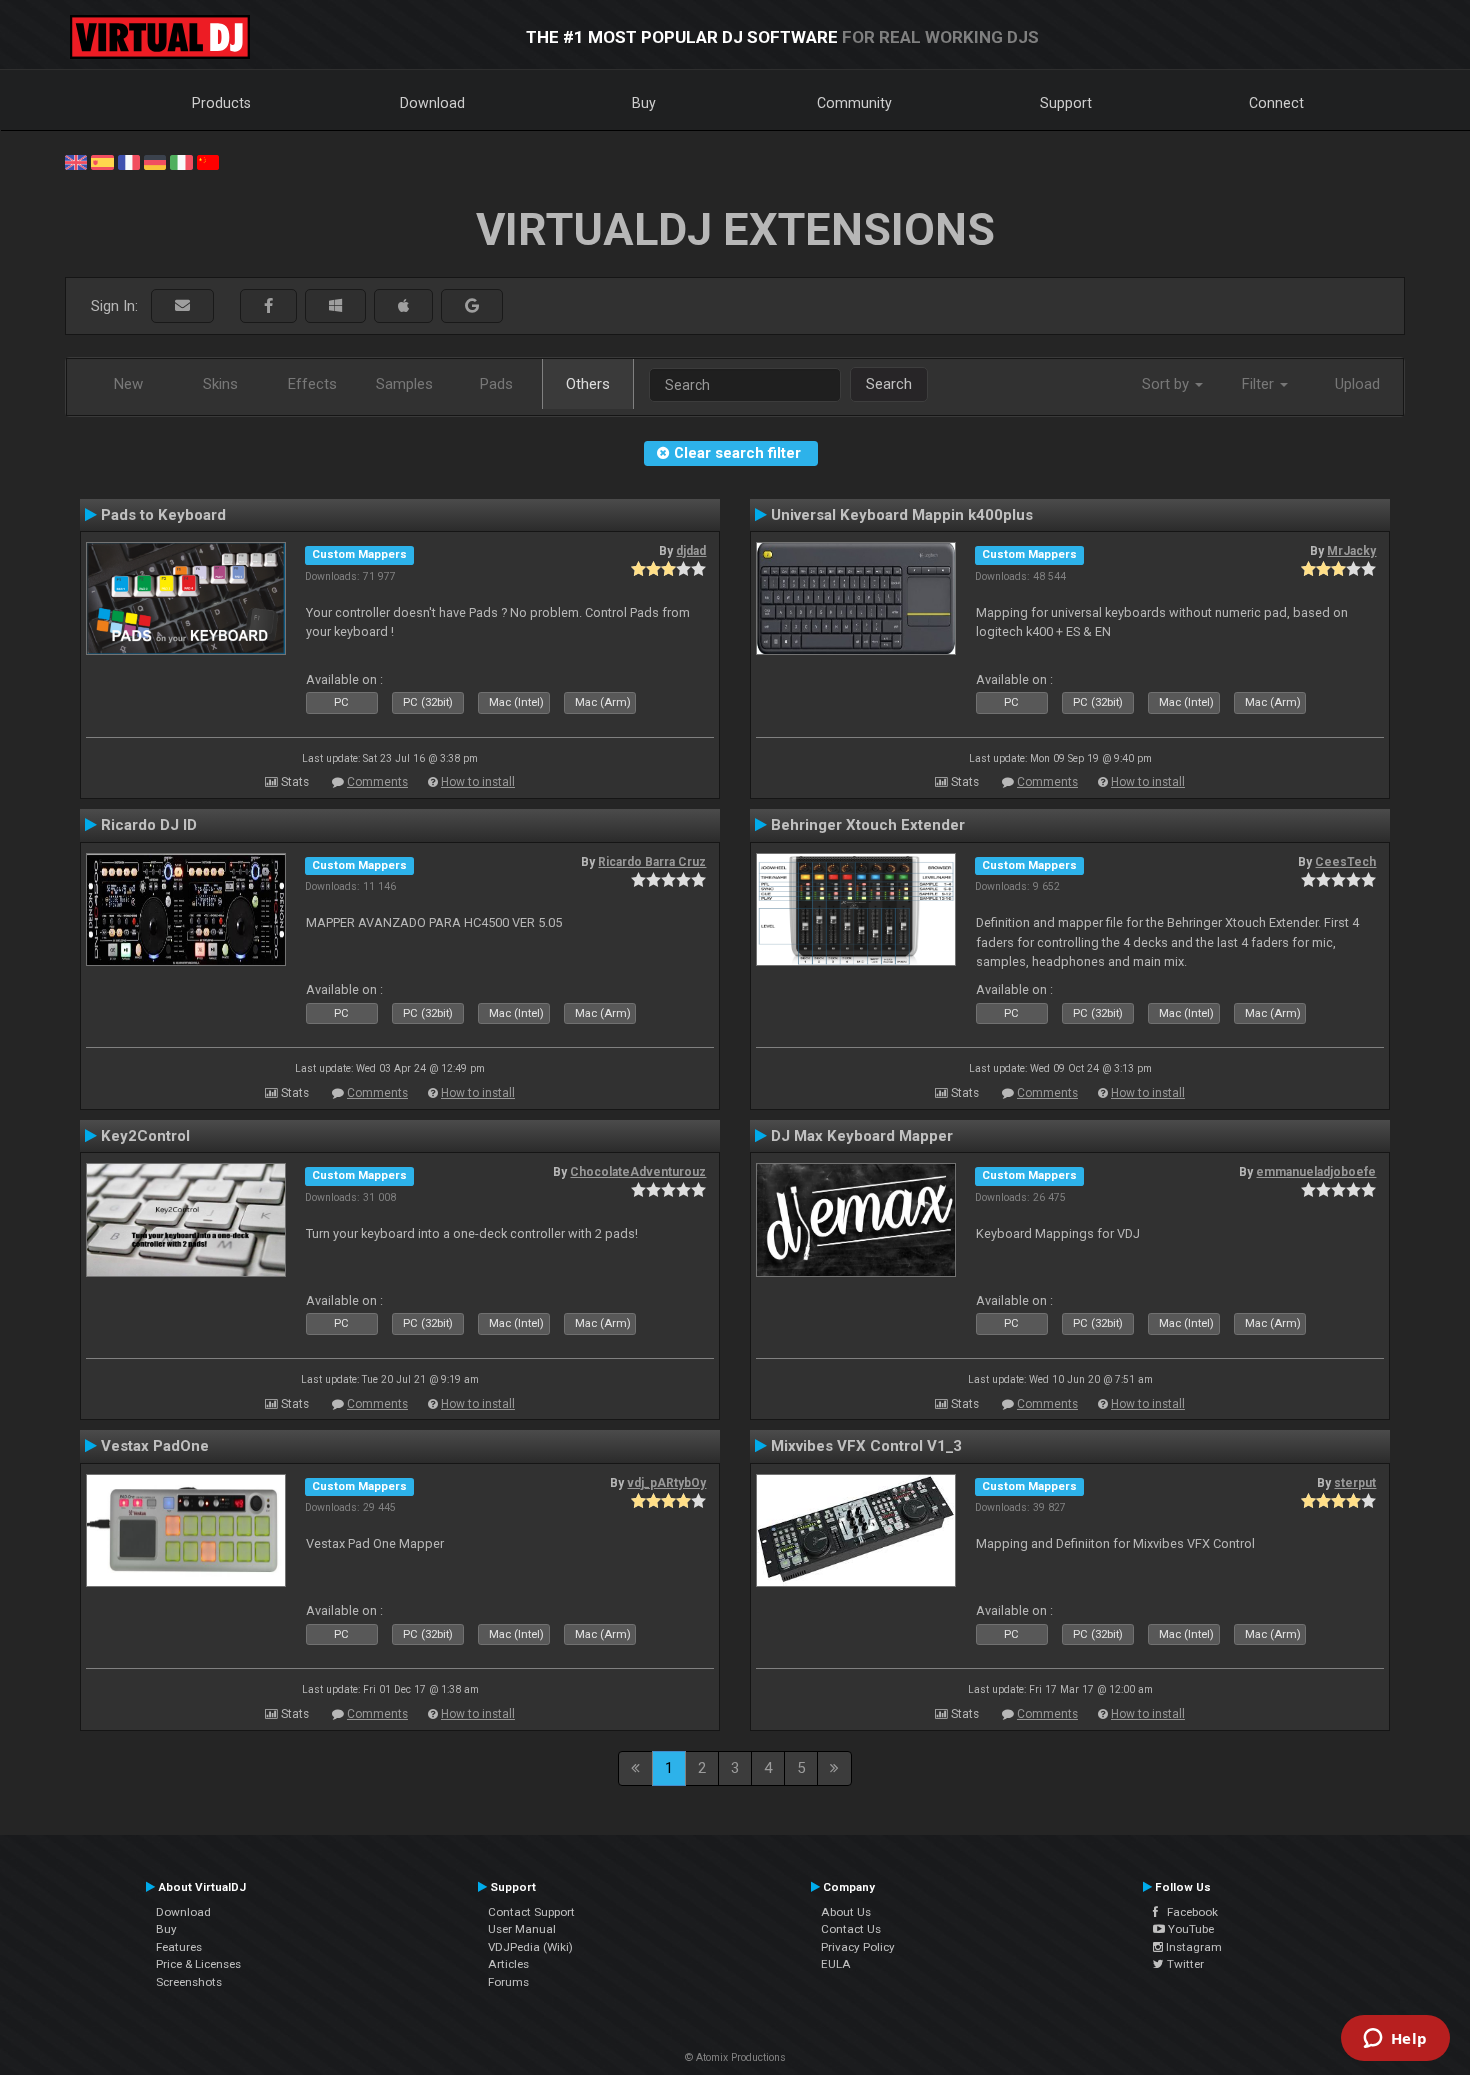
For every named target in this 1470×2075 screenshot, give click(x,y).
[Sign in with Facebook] (268, 306)
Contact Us (851, 1929)
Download (432, 103)
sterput (1355, 1483)
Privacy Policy (858, 1947)
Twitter (1184, 1964)
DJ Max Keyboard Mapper (862, 1136)
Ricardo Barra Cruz (652, 862)
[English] (76, 161)
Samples (404, 384)
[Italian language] (181, 161)
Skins (220, 384)
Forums (508, 1982)
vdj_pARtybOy (666, 1483)
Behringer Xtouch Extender (868, 825)
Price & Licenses (198, 1964)
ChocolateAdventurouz (638, 1172)
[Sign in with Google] (472, 306)
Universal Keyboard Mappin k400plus (902, 515)
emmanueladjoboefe (1316, 1172)
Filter (1260, 384)
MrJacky (1351, 551)
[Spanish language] (102, 161)
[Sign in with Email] (182, 306)
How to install (478, 782)
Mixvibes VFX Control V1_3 (866, 1446)
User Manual (522, 1929)
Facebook (1188, 1912)
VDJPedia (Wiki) (530, 1947)
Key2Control (145, 1136)
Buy (644, 103)
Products (221, 103)
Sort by (1167, 384)
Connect (1276, 103)
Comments (377, 782)
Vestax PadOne (155, 1446)
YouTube (1189, 1929)
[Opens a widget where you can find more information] (1395, 2040)
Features (179, 1947)
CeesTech (1345, 862)
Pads (496, 384)
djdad (691, 551)
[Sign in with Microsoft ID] (335, 306)
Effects (312, 384)
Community (854, 103)
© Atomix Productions (735, 2057)
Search (889, 384)
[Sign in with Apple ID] (403, 306)
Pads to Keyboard (163, 515)
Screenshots (189, 1982)
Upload (1357, 384)
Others (588, 384)
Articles (508, 1964)
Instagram (1192, 1947)
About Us (846, 1912)
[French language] (129, 161)
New (128, 384)
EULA (836, 1964)
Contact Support (531, 1912)
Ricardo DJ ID (149, 825)
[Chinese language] (208, 161)
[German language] (155, 161)
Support (1066, 103)
